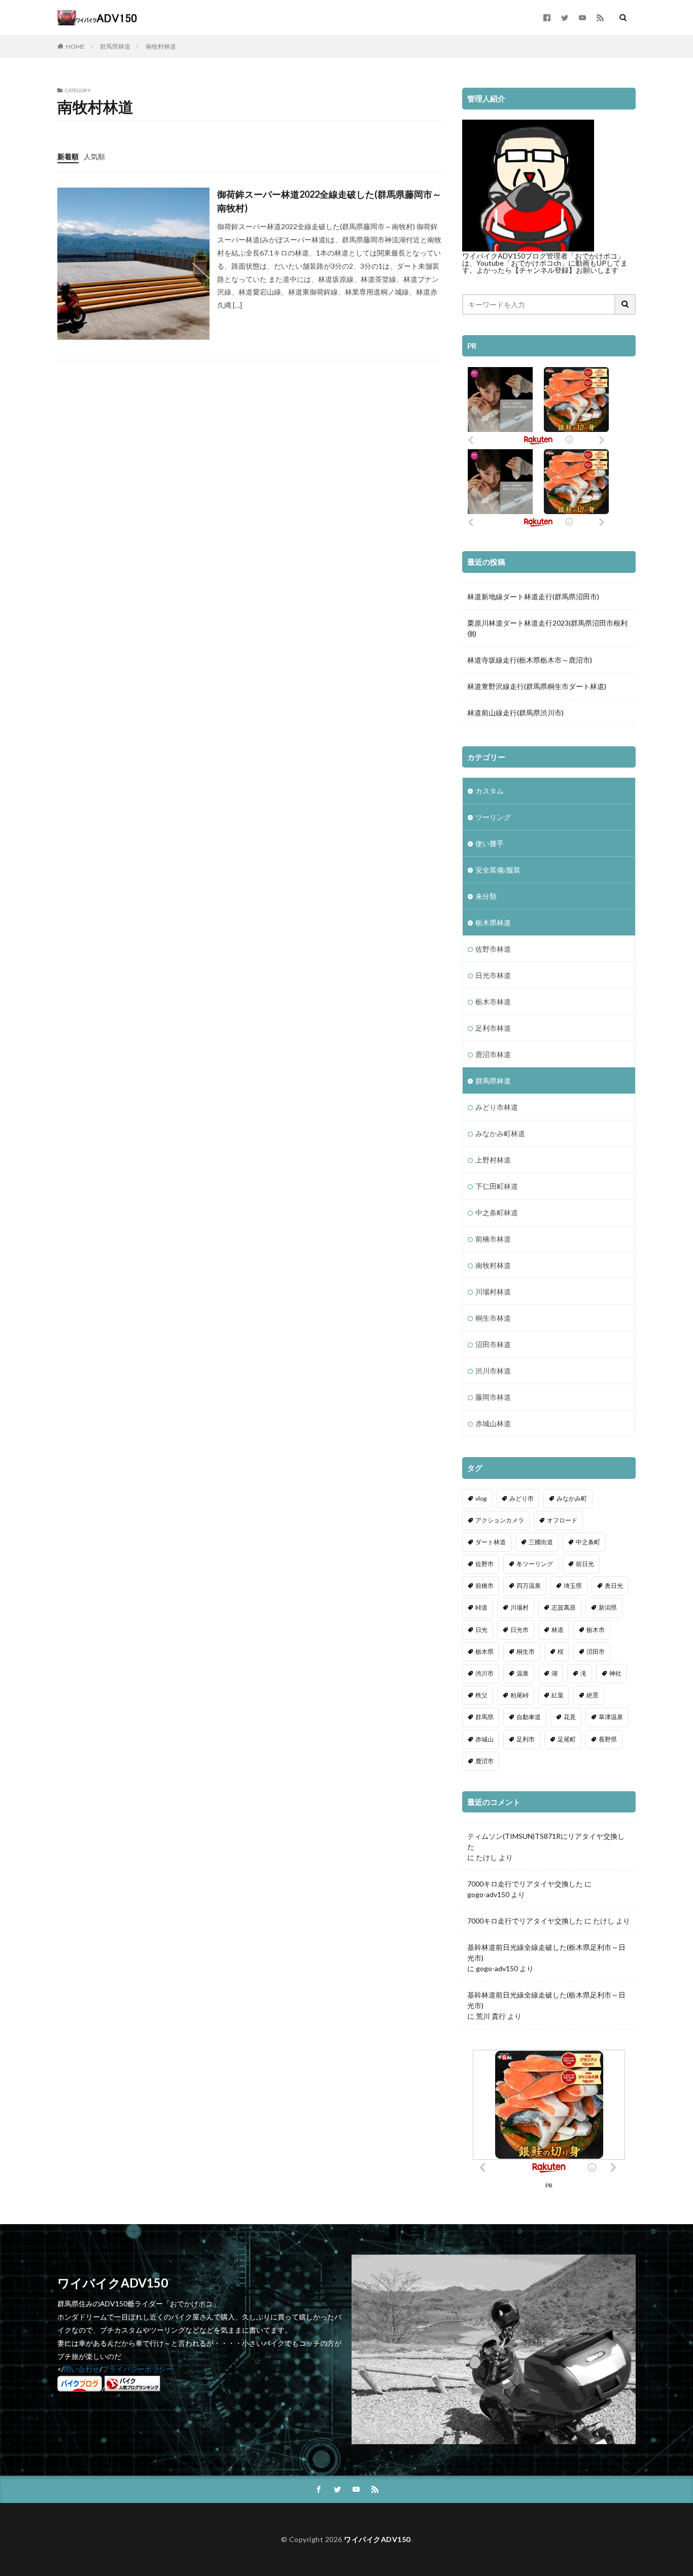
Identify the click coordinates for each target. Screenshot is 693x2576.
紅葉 (558, 1695)
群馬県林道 (115, 46)
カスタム (490, 791)
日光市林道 (493, 975)
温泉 (523, 1673)
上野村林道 (493, 1160)
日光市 (519, 1630)
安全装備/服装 (498, 870)
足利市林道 (493, 1028)
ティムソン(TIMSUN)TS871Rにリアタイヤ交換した (546, 1841)
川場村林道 (493, 1292)
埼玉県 (573, 1586)
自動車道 (529, 1717)
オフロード (562, 1520)
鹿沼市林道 (493, 1054)
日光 (481, 1630)
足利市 (526, 1739)
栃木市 (596, 1630)
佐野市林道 (493, 949)
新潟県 (608, 1607)
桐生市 (526, 1652)
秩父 (481, 1695)
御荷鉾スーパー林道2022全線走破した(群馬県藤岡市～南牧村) (329, 201)
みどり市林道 (497, 1107)
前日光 (585, 1564)
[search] (626, 304)
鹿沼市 (484, 1761)
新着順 (68, 156)
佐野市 (484, 1564)
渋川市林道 (493, 1371)
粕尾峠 (519, 1695)
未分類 (486, 896)
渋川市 (484, 1673)
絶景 (593, 1695)
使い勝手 (490, 843)
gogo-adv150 (488, 1894)
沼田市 (596, 1652)
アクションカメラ (500, 1520)
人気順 (94, 156)
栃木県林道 (493, 922)
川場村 (519, 1607)
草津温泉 (611, 1717)
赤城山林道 (493, 1423)
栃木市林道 (493, 1002)
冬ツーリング (535, 1564)
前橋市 (484, 1586)
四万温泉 (529, 1586)
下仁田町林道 (497, 1186)
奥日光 (614, 1586)
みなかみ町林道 (500, 1133)
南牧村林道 (161, 46)
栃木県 (484, 1652)
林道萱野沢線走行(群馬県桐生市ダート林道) (537, 686)
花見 (570, 1717)
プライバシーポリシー (137, 2369)
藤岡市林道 (493, 1397)
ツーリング (493, 817)
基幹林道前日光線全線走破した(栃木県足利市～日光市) (546, 1952)
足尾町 (567, 1739)
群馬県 (484, 1717)
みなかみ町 (572, 1498)
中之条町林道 (497, 1212)
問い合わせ (82, 2369)
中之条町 (588, 1542)
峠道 (481, 1607)
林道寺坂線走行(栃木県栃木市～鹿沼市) (530, 660)
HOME (75, 46)
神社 (615, 1673)
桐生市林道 (493, 1318)
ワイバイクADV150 (377, 2539)
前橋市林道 (493, 1239)
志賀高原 (564, 1607)
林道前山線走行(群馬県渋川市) (515, 713)
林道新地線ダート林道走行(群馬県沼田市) (533, 596)
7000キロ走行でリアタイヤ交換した (525, 1884)
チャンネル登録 (544, 270)
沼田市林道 (493, 1344)
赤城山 (484, 1739)
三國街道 (541, 1542)
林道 (558, 1630)
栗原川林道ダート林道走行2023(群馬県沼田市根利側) (547, 628)
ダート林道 (491, 1542)
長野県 (608, 1739)
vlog (481, 1498)
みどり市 (522, 1498)
